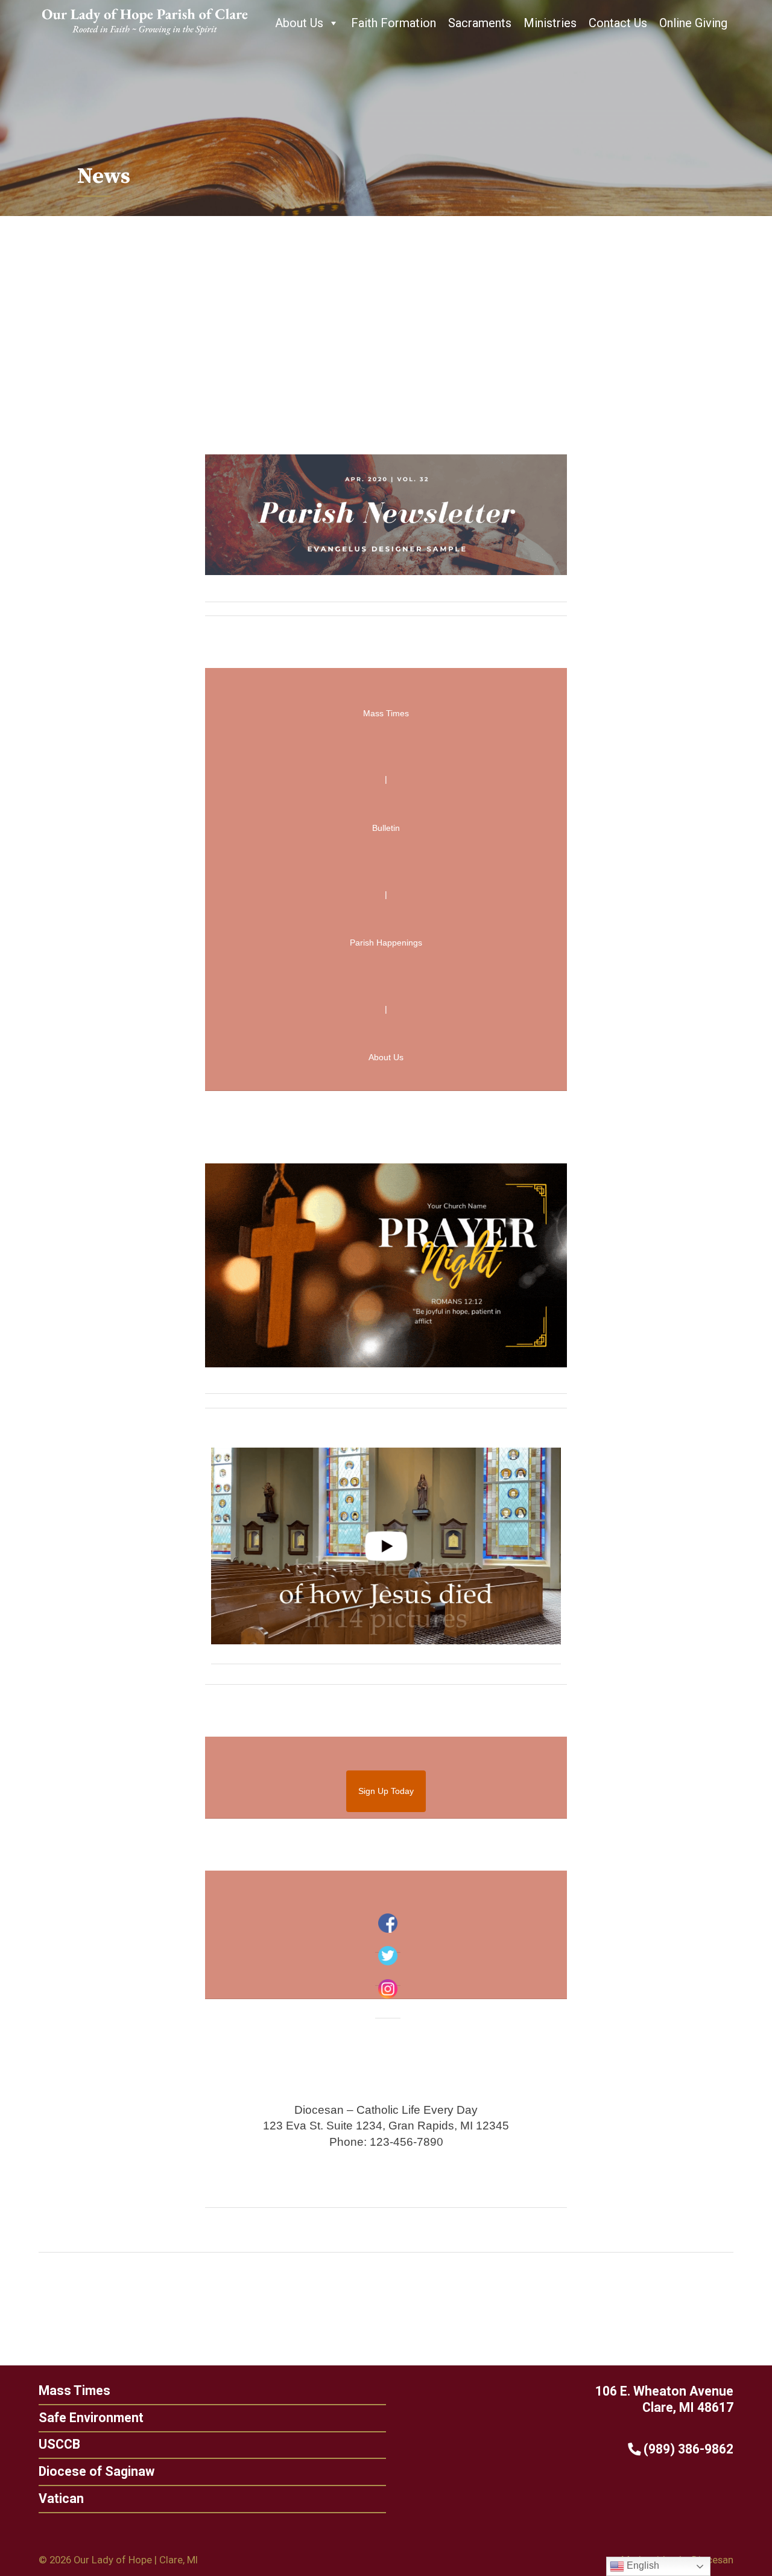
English (642, 2565)
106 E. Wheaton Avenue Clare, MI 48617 (664, 2399)
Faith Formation (394, 23)
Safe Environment (91, 2418)
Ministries (550, 23)
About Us (299, 23)
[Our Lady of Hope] (145, 36)
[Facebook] (388, 1923)
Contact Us (618, 23)
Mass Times (74, 2390)
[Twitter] (388, 1956)
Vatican (61, 2498)
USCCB (59, 2444)
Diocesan (713, 2560)
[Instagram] (388, 1989)
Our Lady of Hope (113, 2560)
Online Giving (693, 23)
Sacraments (480, 23)
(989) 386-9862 (687, 2449)
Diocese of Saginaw (96, 2471)
